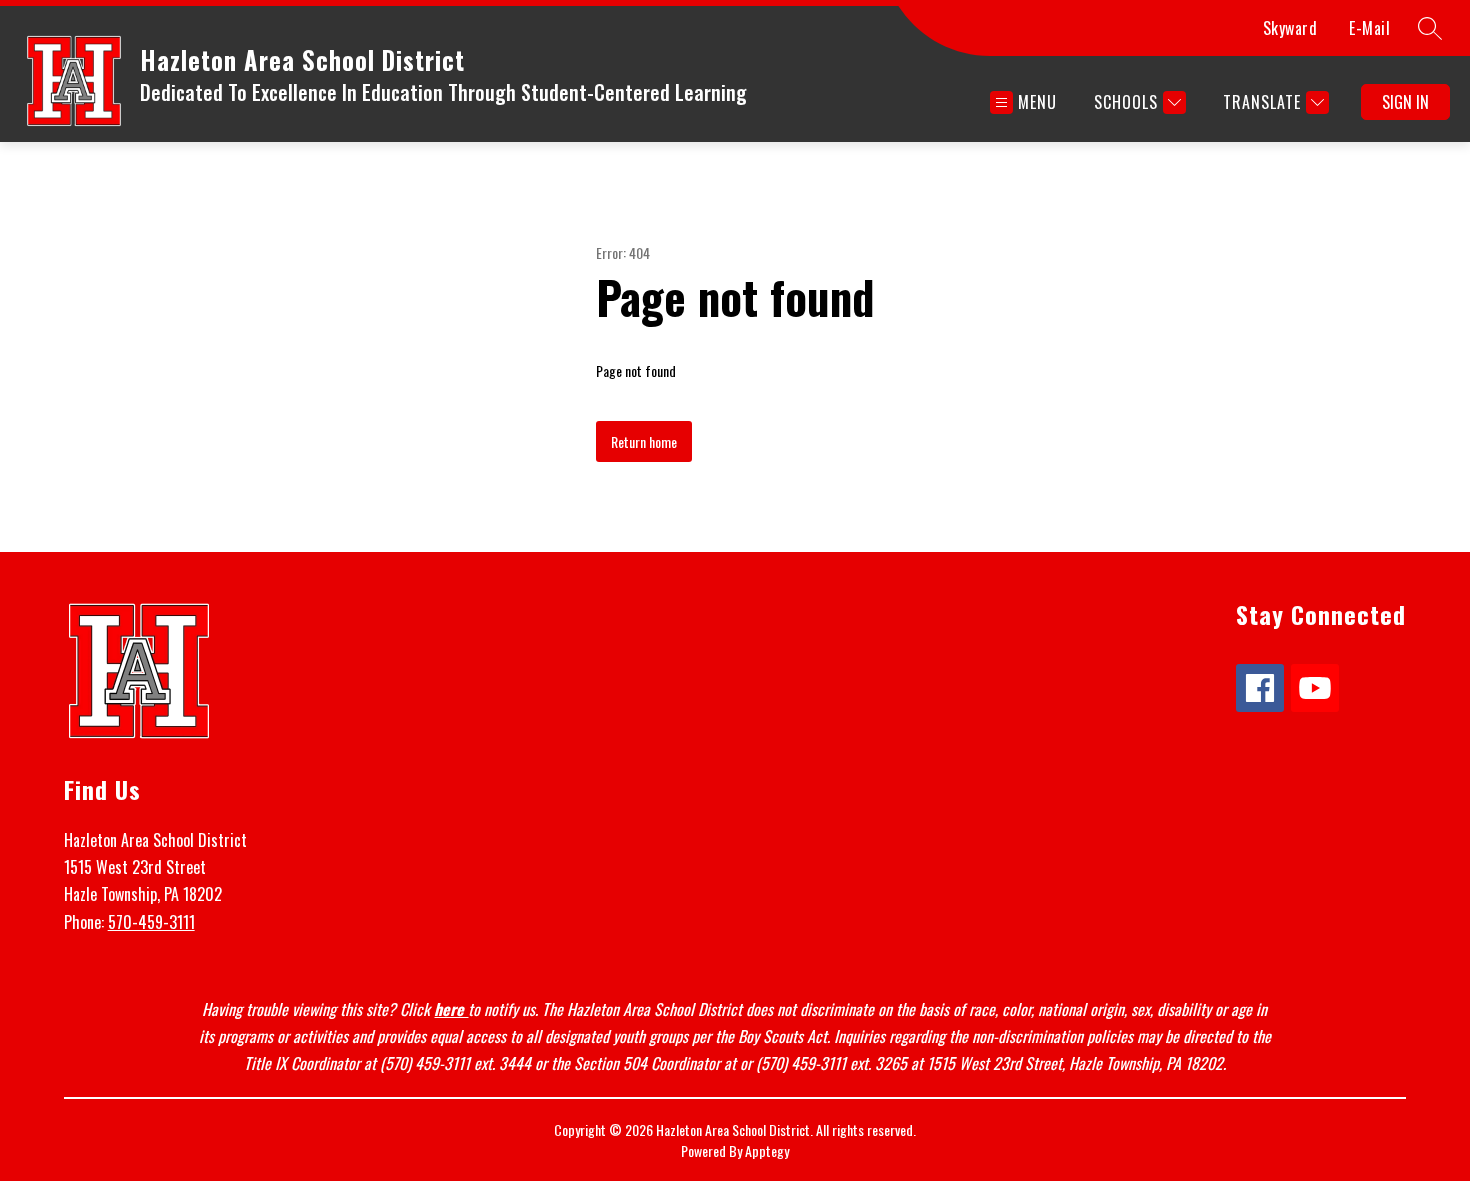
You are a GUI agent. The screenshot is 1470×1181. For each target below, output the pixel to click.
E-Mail (1369, 28)
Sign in (1405, 102)
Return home (644, 441)
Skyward (1290, 28)
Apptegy (767, 1150)
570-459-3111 (151, 922)
